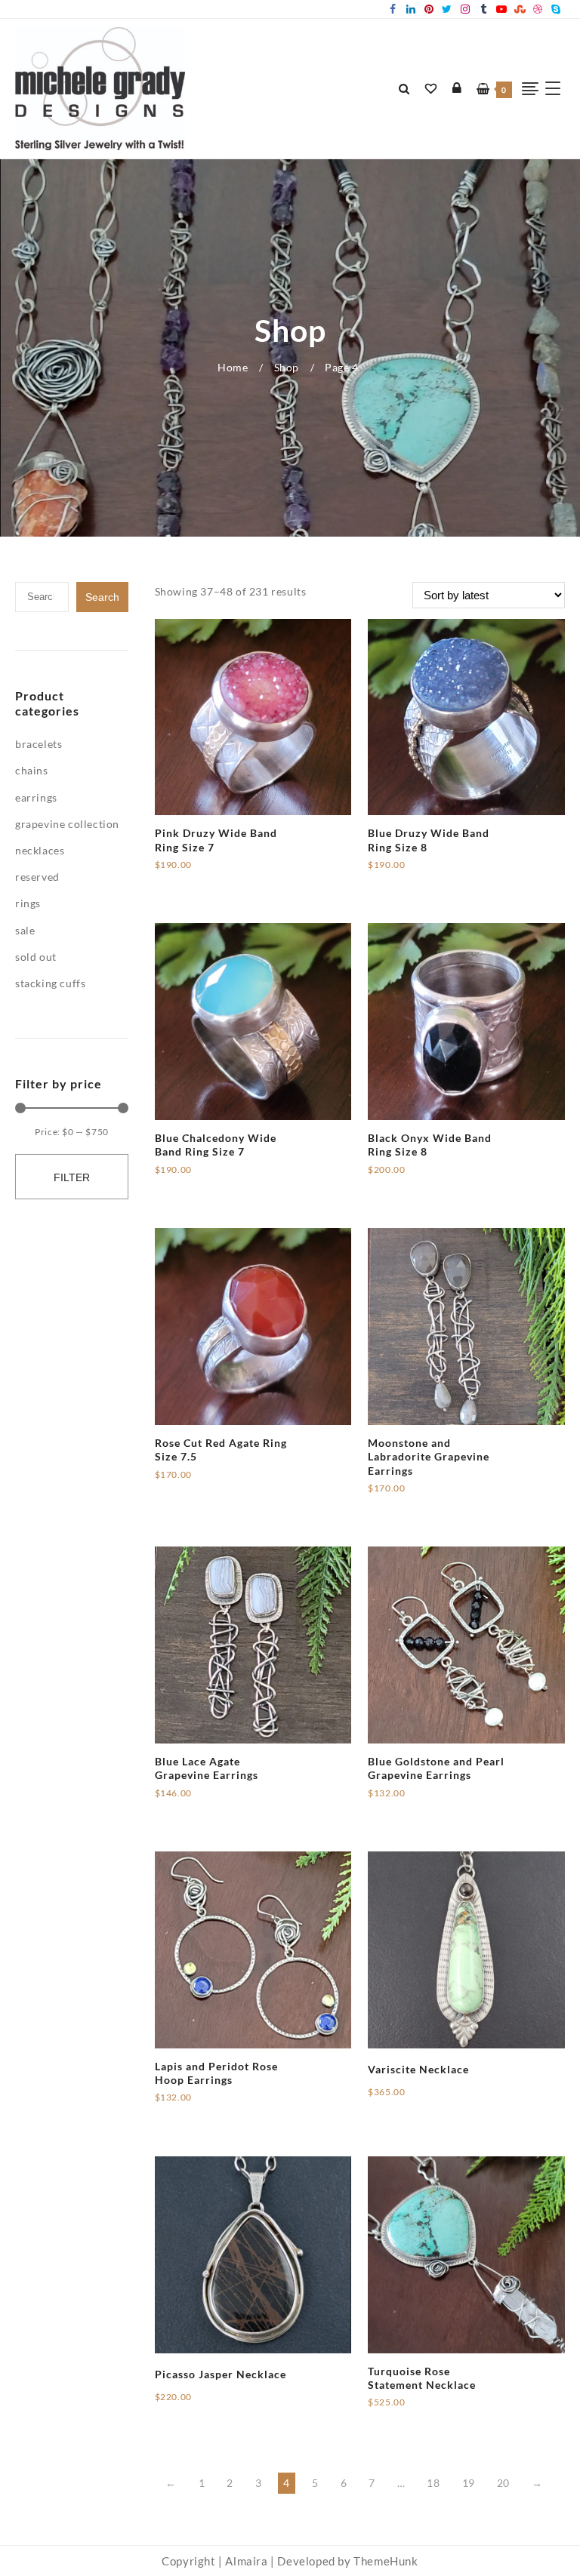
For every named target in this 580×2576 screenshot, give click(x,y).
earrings (36, 797)
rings (28, 903)
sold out (36, 957)
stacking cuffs (50, 983)
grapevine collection (67, 824)
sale (25, 930)
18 (433, 2483)
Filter (72, 1177)
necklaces (40, 850)
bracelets (39, 744)
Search (102, 597)
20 (503, 2483)
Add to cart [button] (184, 870)
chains (32, 770)
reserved (37, 877)
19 (469, 2483)
